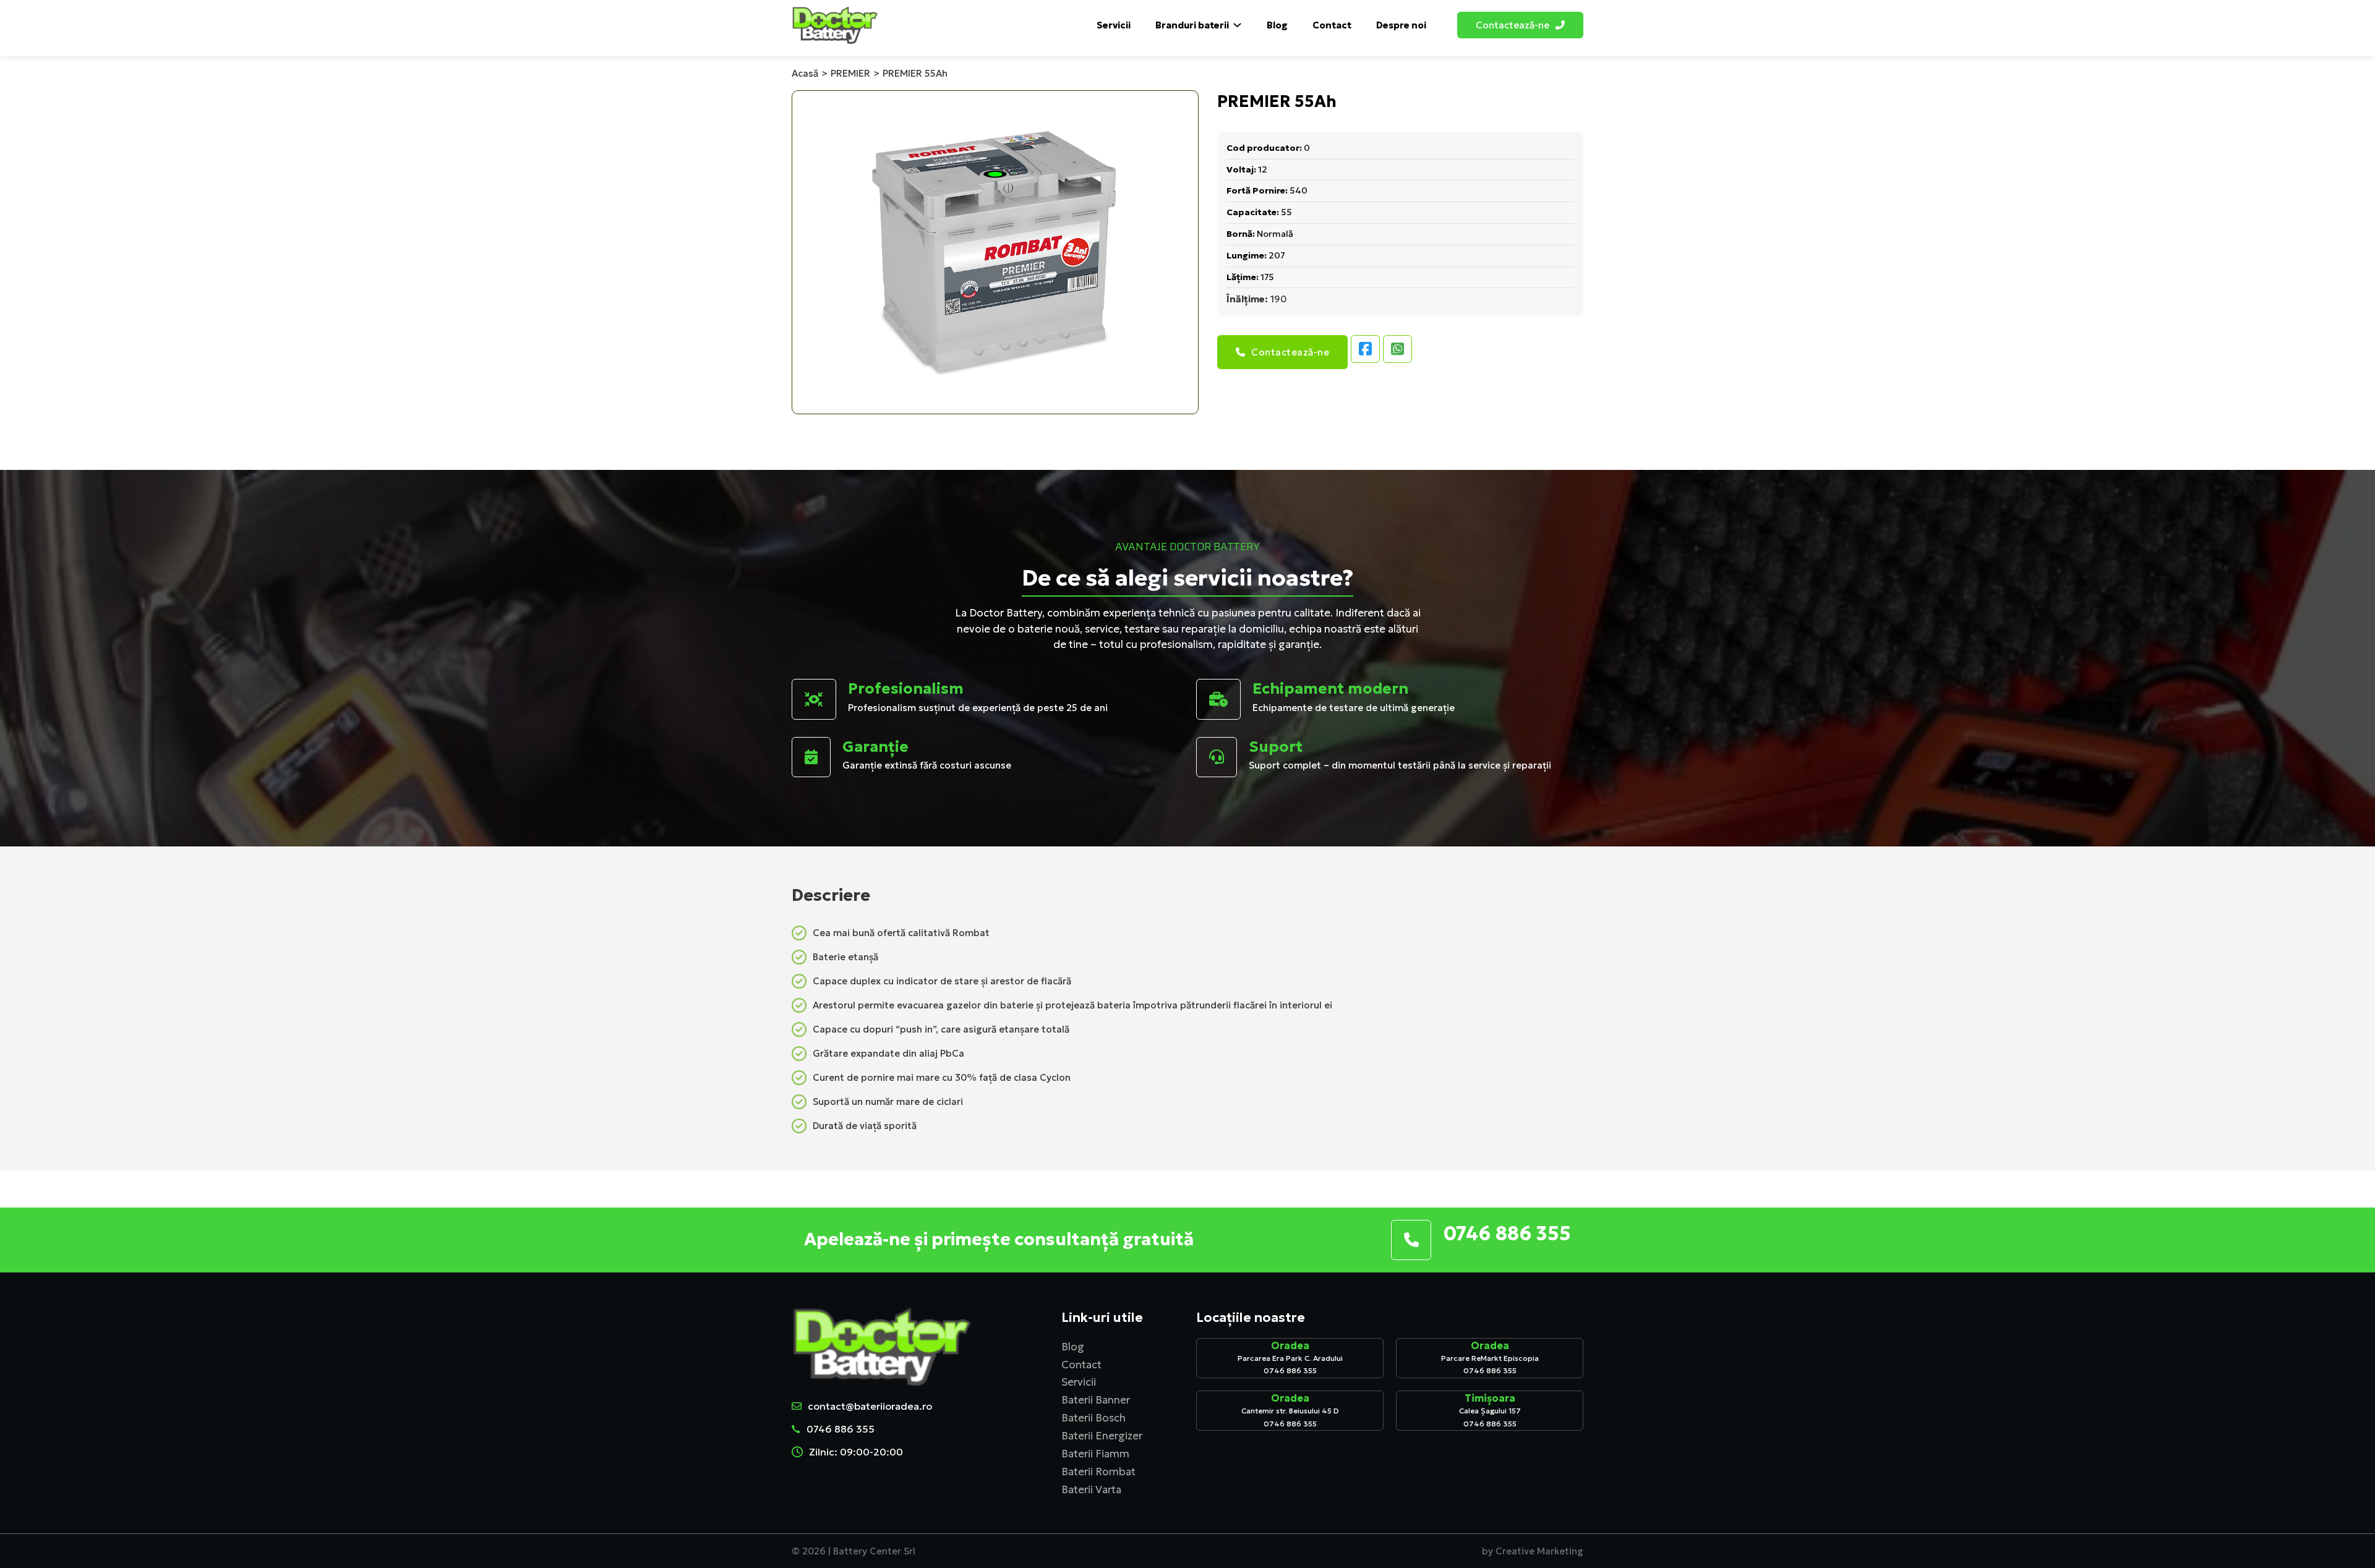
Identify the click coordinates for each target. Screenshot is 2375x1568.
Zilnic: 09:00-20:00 (856, 1452)
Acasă (805, 73)
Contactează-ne (1290, 352)
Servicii (1114, 25)
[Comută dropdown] (1560, 25)
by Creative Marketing (1533, 1551)
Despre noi (1401, 25)
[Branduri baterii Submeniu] (1237, 25)
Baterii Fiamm (1095, 1454)
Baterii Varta (1091, 1489)
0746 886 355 (841, 1429)
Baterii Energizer (1102, 1436)
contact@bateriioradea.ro (870, 1406)
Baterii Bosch (1093, 1418)
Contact (1332, 25)
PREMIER (850, 73)
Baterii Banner (1096, 1400)
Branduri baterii (1192, 25)
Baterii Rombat (1098, 1472)
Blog (1277, 25)
